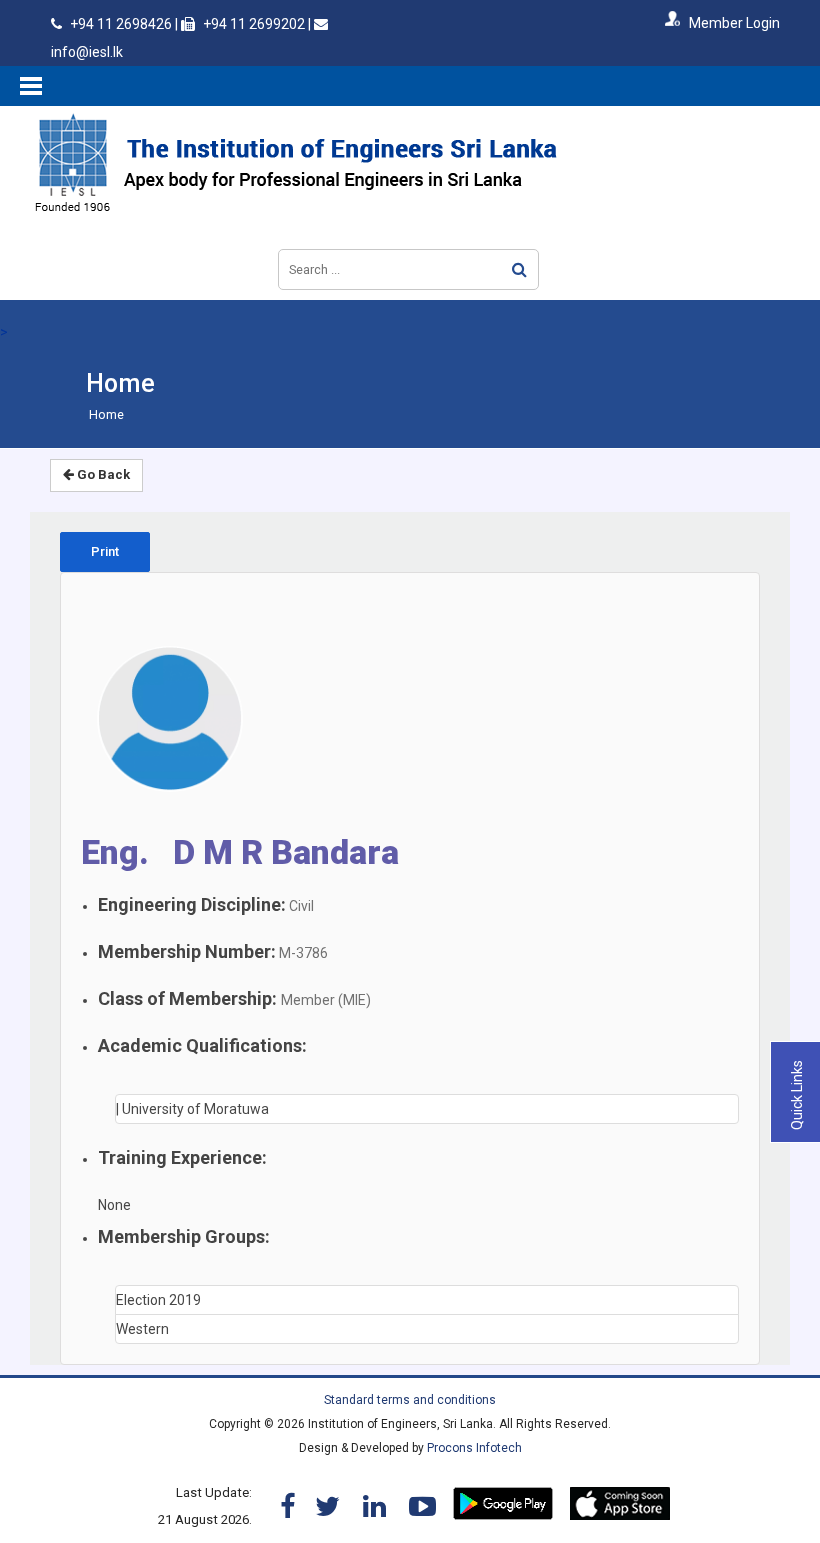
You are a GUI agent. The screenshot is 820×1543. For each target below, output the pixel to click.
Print (105, 551)
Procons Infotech (474, 1448)
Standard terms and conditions (410, 1400)
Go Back (102, 474)
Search (519, 269)
